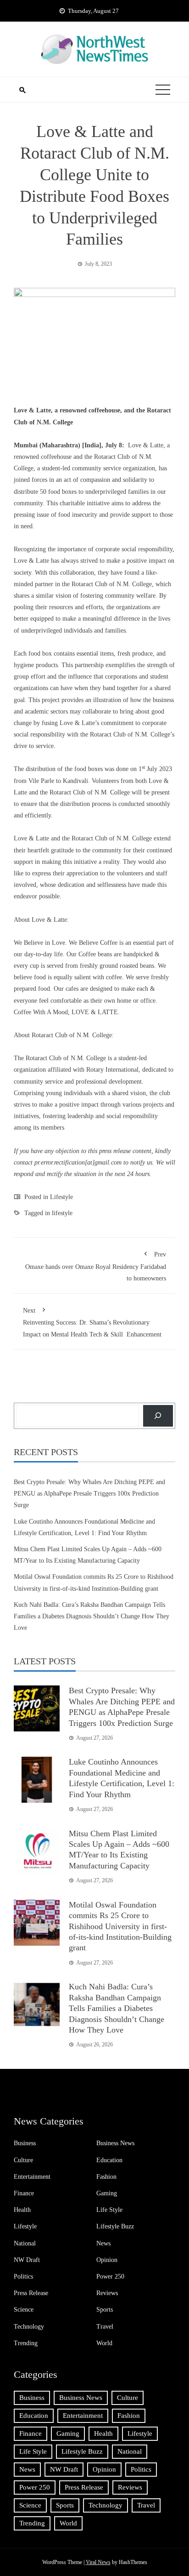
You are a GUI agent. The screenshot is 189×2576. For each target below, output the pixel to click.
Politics (23, 2276)
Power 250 (110, 2276)
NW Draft (27, 2260)
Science (24, 2310)
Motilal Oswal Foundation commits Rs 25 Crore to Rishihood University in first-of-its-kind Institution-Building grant (120, 1926)
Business (25, 2143)
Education (109, 2160)
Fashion (106, 2177)
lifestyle (62, 1213)
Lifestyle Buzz (115, 2226)
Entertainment (32, 2177)
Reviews (107, 2293)
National (25, 2243)
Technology (29, 2327)
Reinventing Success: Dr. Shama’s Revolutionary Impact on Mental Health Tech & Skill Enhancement (92, 1322)
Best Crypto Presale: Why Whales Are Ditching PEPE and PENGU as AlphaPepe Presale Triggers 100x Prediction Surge (89, 1494)
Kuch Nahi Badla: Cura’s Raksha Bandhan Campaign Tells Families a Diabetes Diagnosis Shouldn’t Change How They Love (92, 1616)
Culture (23, 2160)
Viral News (98, 2562)
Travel (105, 2327)
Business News (115, 2143)
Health (22, 2210)
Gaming (107, 2193)
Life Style (109, 2210)
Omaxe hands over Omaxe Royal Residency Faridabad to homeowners (96, 1266)
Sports (105, 2310)
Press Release (31, 2293)
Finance (24, 2193)
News (103, 2243)
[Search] (158, 1416)
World (104, 2343)
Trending (26, 2343)
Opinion (107, 2260)
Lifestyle (61, 1197)
